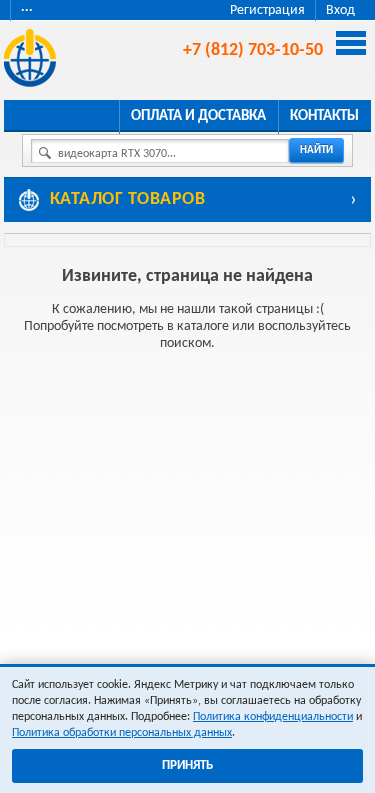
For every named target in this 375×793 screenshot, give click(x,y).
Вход (340, 10)
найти (316, 150)
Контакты (324, 116)
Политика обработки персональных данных (122, 733)
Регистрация (267, 10)
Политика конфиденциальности (273, 717)
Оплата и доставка (198, 116)
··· (27, 10)
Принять (187, 765)
